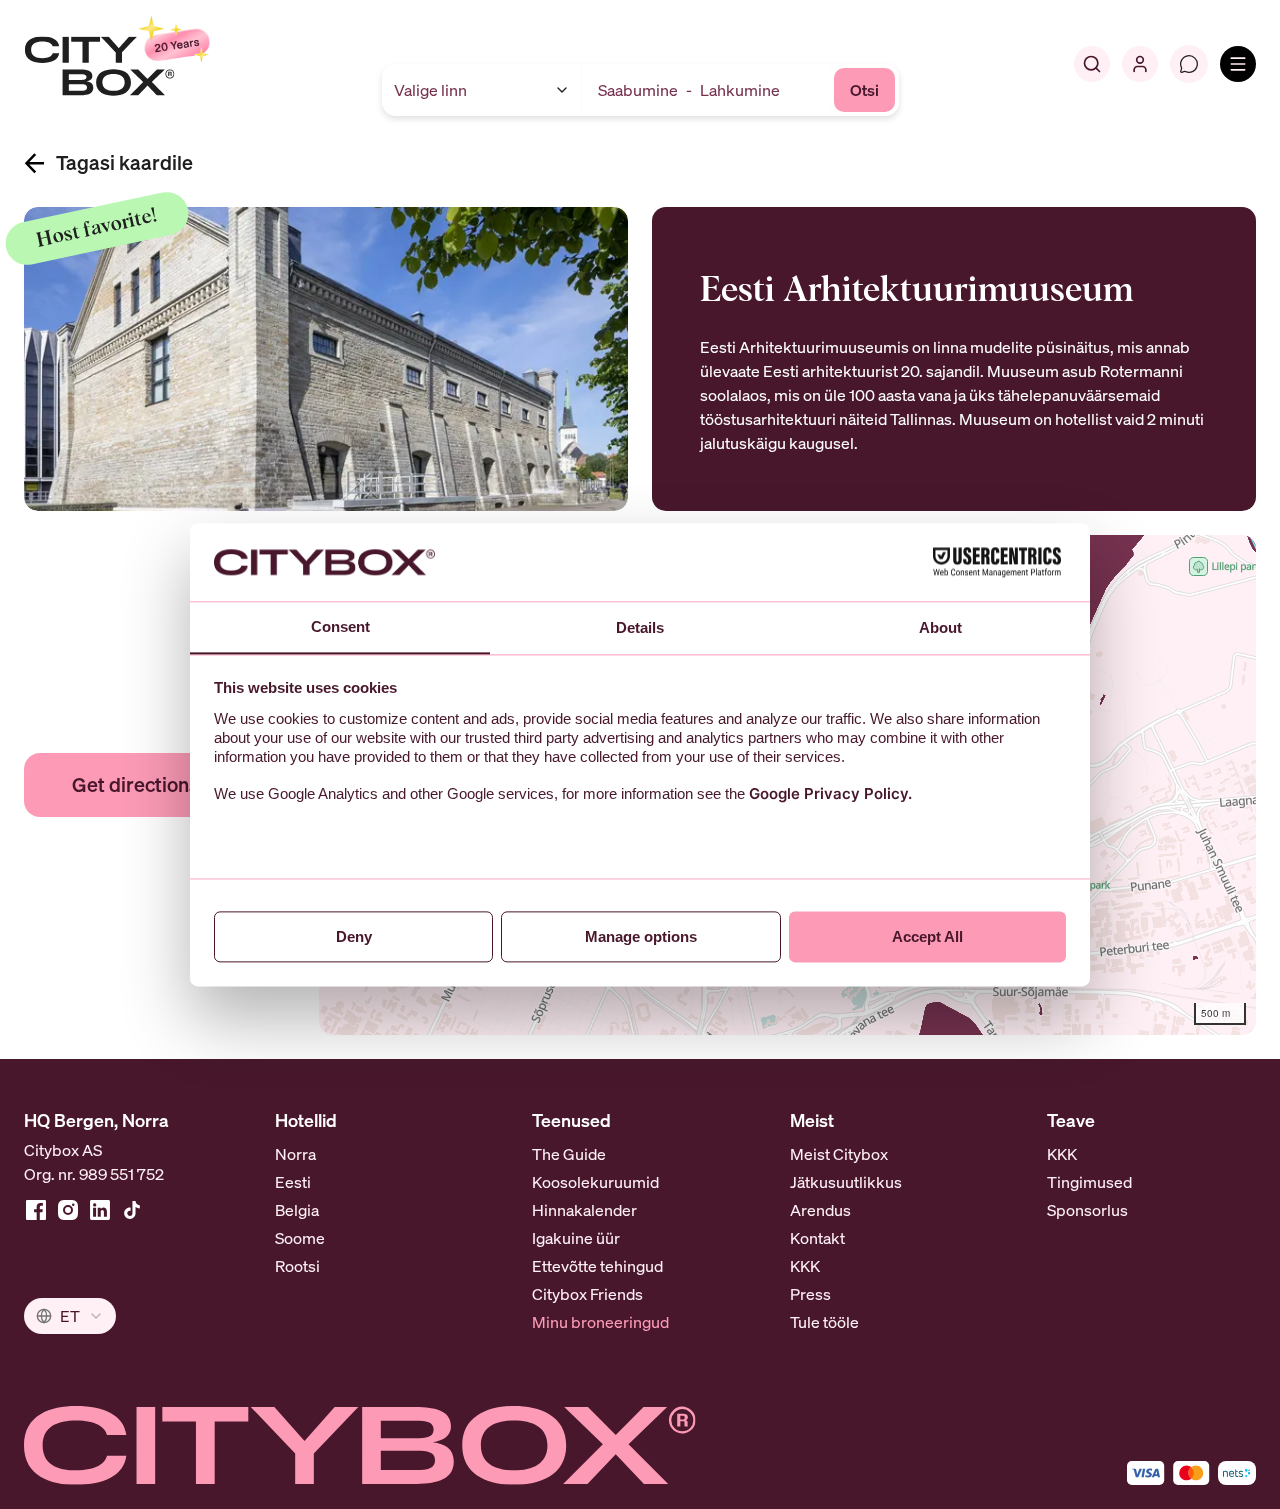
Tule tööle (824, 1322)
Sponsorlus (1087, 1210)
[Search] (1092, 64)
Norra (295, 1154)
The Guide (569, 1154)
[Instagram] (68, 1210)
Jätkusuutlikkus (846, 1182)
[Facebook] (36, 1210)
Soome (300, 1238)
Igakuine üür (576, 1238)
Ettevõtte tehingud (597, 1266)
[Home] (165, 64)
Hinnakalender (584, 1210)
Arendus (820, 1210)
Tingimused (1089, 1182)
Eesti (293, 1182)
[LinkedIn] (100, 1210)
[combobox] (70, 1316)
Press (810, 1294)
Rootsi (297, 1266)
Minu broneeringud (600, 1322)
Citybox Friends (587, 1294)
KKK (805, 1266)
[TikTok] (132, 1210)
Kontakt (817, 1238)
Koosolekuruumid (595, 1182)
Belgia (297, 1210)
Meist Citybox (839, 1154)
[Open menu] (1238, 64)
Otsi (864, 90)
